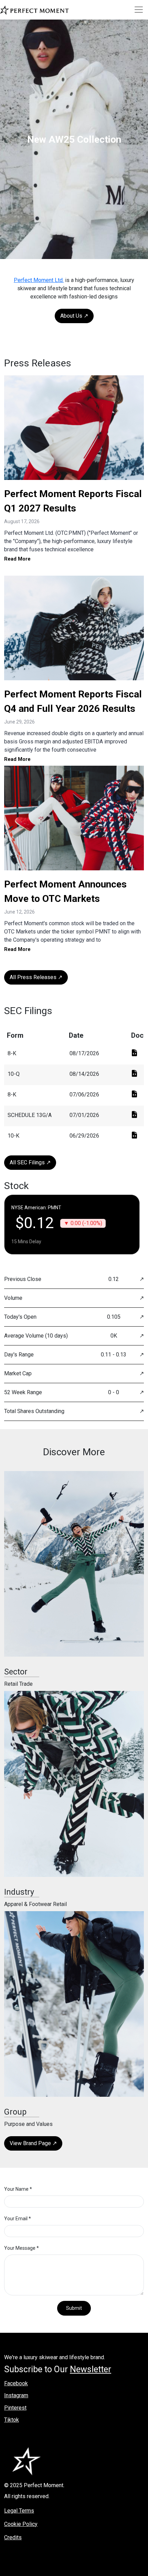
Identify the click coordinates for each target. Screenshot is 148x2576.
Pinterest (15, 2408)
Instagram (16, 2395)
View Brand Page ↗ (33, 2143)
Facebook (16, 2383)
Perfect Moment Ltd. (39, 280)
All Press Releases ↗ (36, 977)
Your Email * (18, 2219)
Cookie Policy (21, 2524)
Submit (74, 2308)
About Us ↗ (74, 316)
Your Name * (18, 2189)
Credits (13, 2537)
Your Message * (22, 2248)
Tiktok (12, 2420)
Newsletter (91, 2369)
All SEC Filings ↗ (30, 1162)
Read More (17, 559)
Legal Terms (19, 2511)
